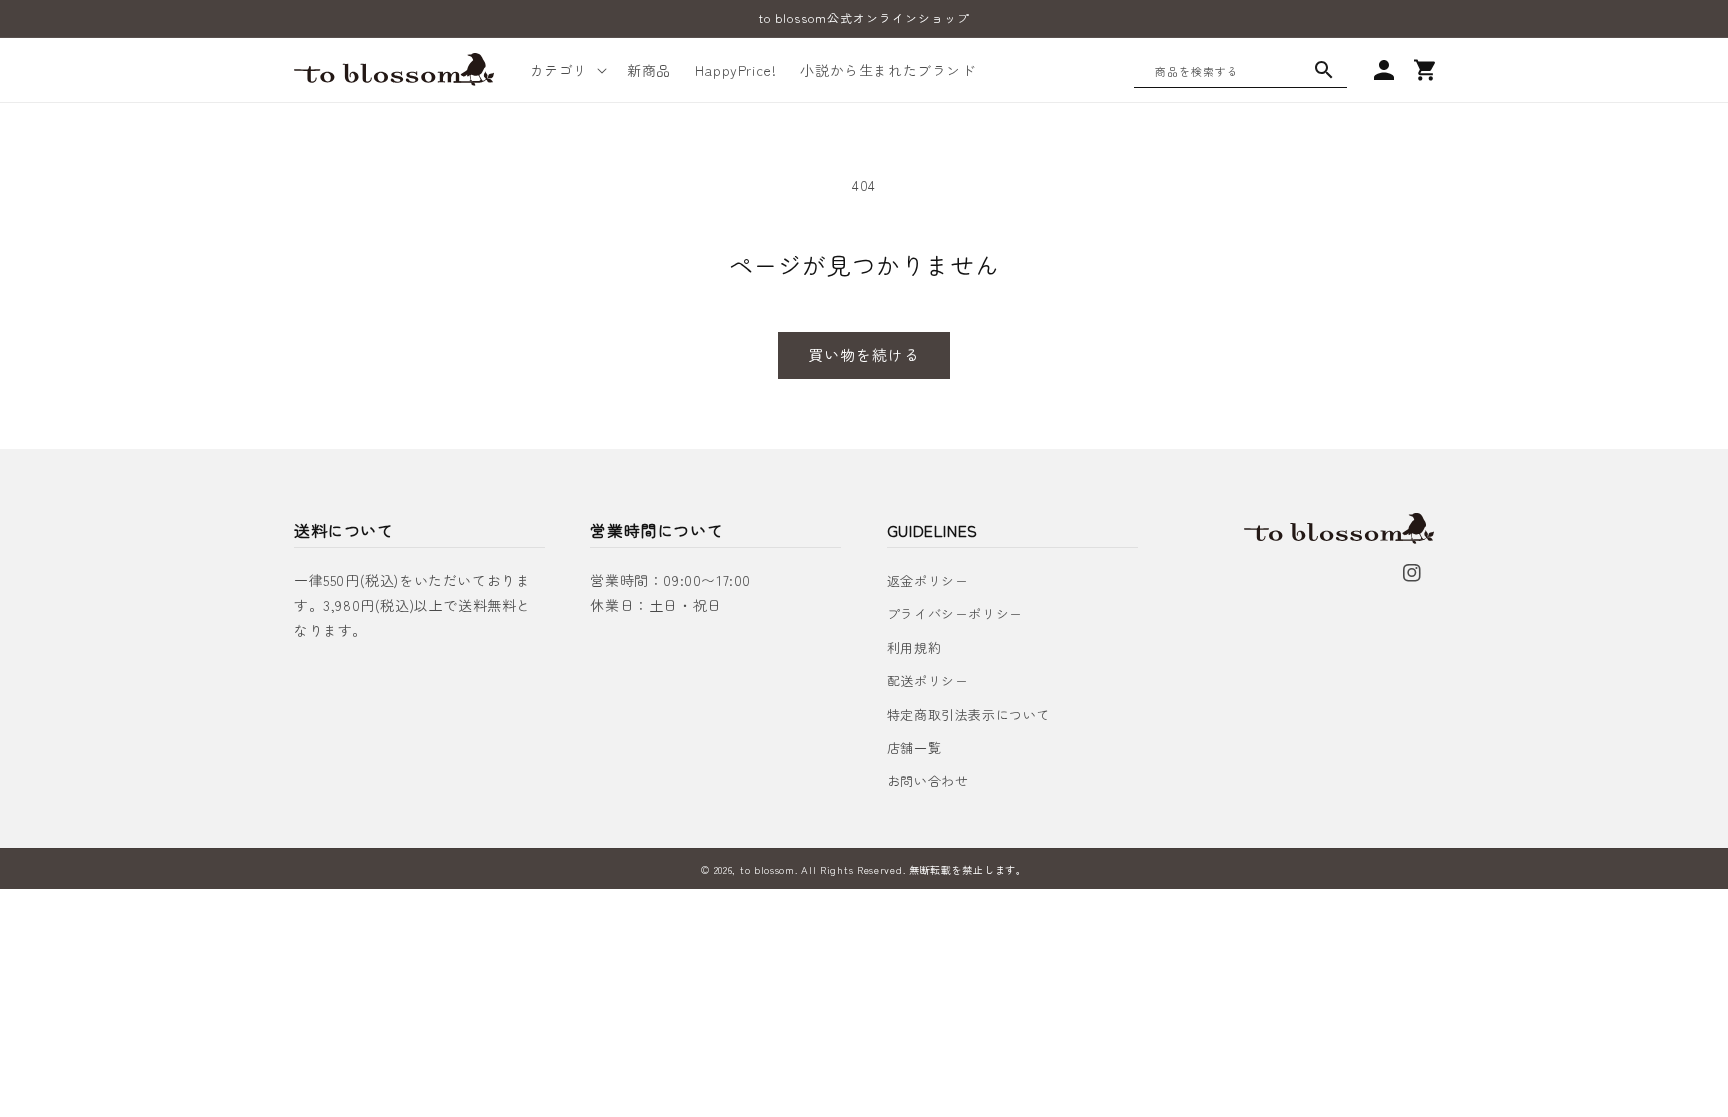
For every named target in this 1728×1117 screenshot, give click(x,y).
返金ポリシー (928, 580)
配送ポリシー (928, 680)
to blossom (767, 869)
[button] (566, 70)
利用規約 (914, 647)
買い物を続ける (864, 354)
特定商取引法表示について (968, 714)
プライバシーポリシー (955, 613)
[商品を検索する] (1324, 70)
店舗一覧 (914, 747)
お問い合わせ (928, 780)
